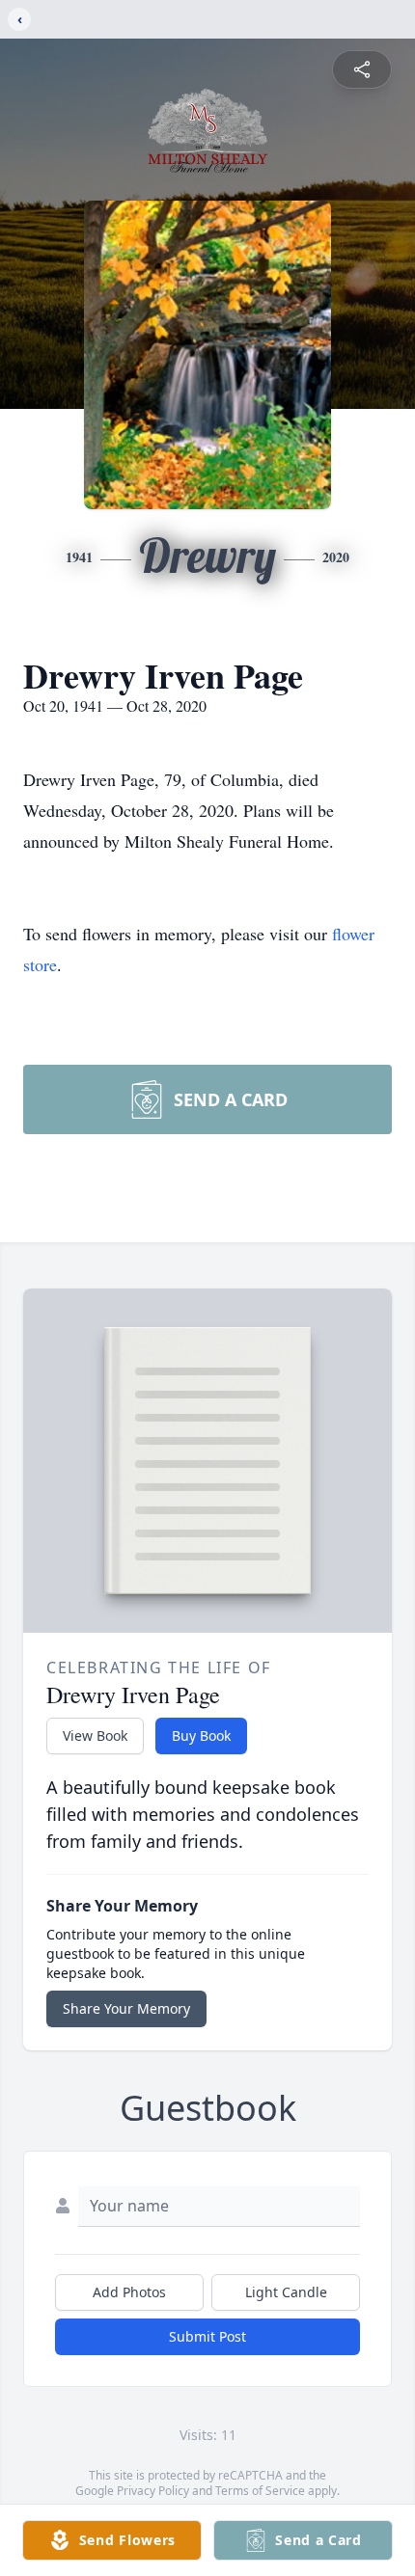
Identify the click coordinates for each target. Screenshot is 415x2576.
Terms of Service (260, 2491)
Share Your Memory (126, 2008)
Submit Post (207, 2336)
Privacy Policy (153, 2491)
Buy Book (201, 1735)
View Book (95, 1735)
